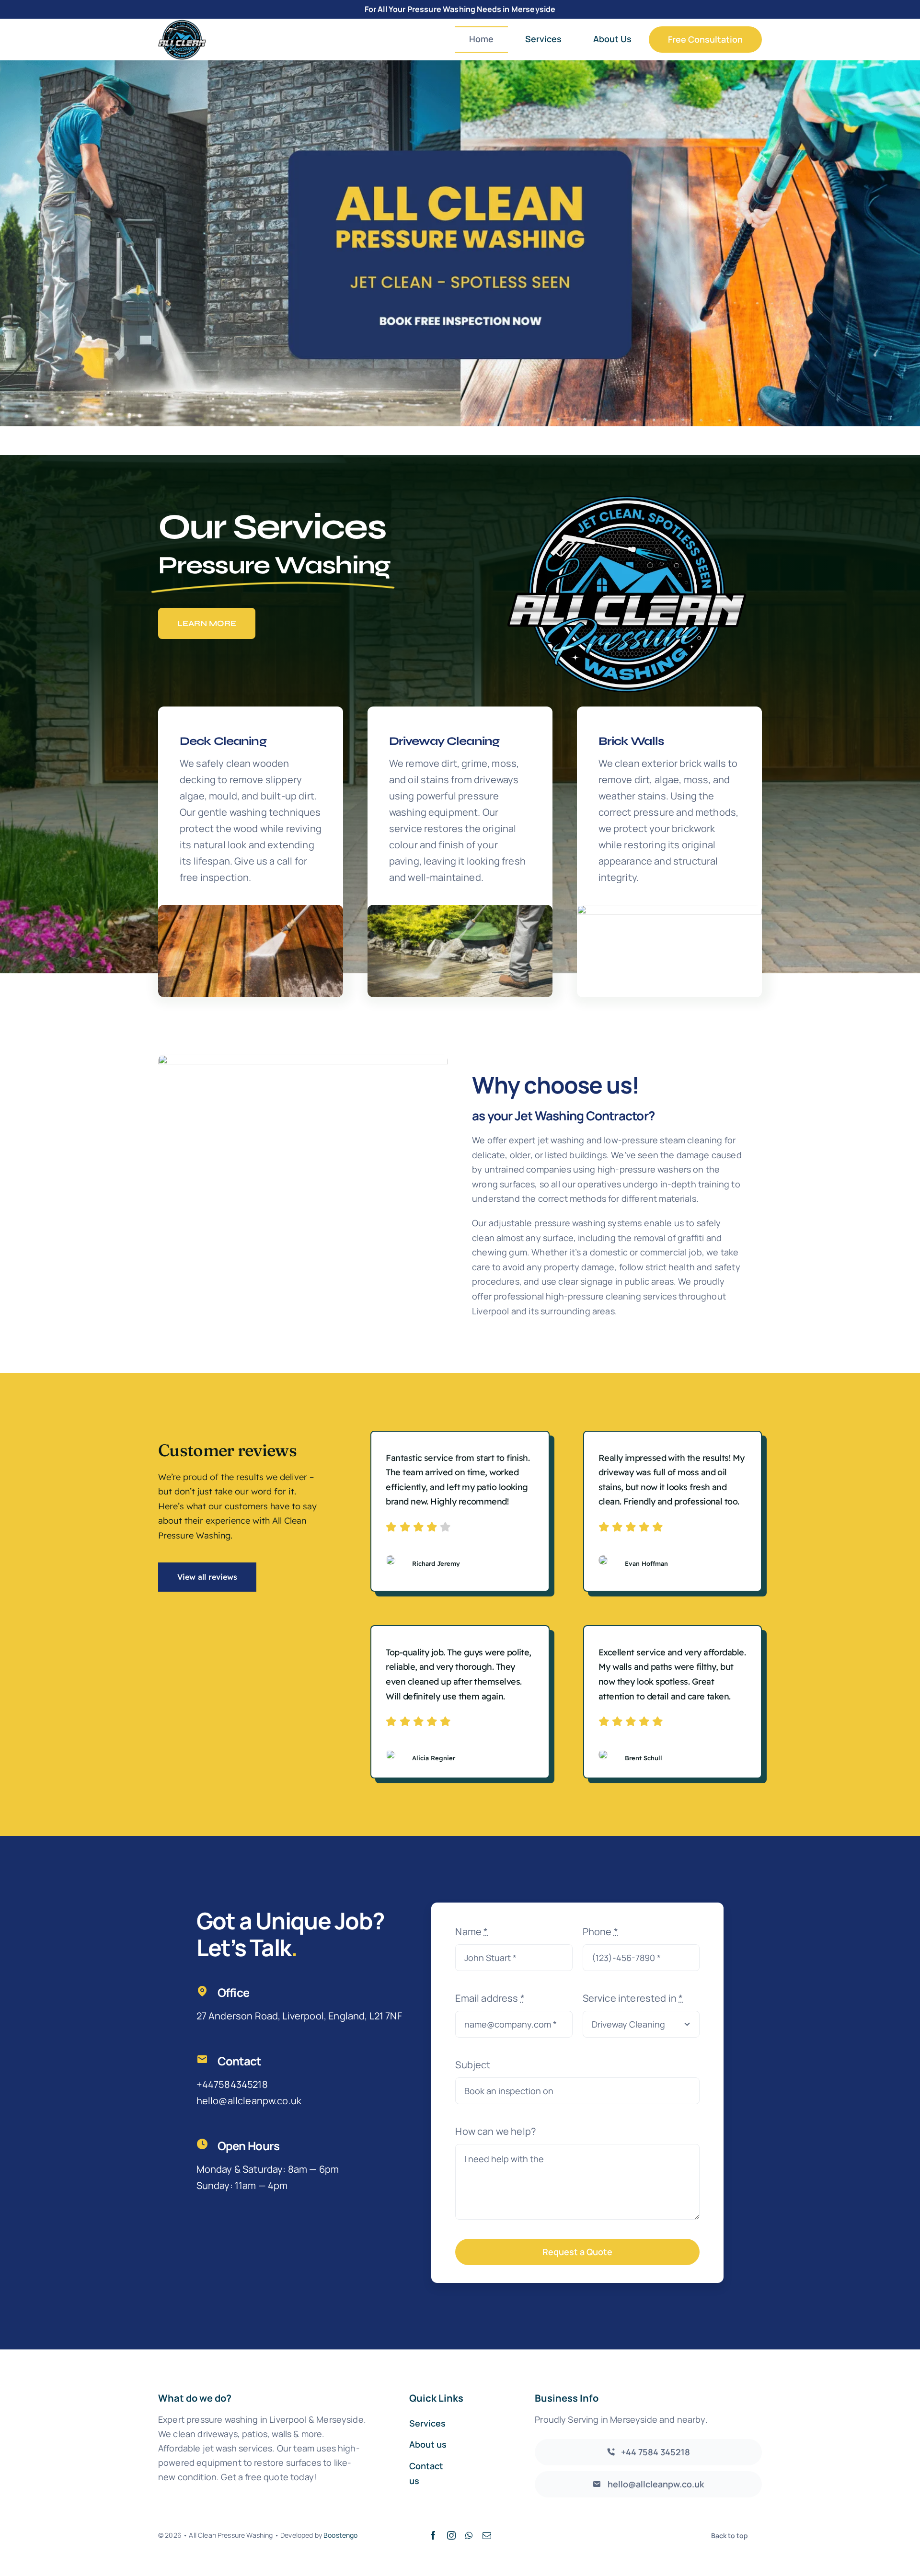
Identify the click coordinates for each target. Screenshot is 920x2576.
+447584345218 (232, 2084)
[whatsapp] (469, 2535)
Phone (600, 1932)
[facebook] (433, 2535)
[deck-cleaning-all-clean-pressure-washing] (251, 909)
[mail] (487, 2535)
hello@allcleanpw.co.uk (249, 2101)
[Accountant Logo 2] (182, 24)
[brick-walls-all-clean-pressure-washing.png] (669, 909)
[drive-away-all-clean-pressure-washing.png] (460, 909)
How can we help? (495, 2131)
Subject (473, 2065)
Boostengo (340, 2535)
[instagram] (451, 2535)
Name (471, 1932)
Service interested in (633, 1998)
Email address (490, 1998)
